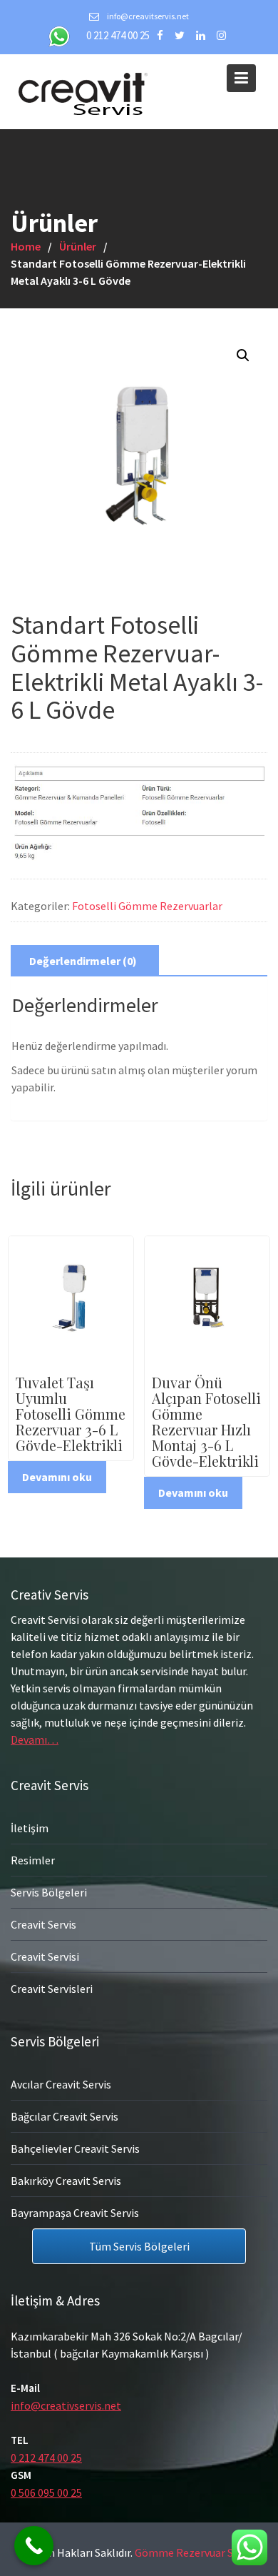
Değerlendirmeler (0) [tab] (83, 961)
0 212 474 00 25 (118, 35)
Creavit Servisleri (52, 1989)
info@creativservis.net (66, 2405)
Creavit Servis (43, 1924)
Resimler (33, 1860)
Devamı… (35, 1739)
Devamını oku (57, 1477)
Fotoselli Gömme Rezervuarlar (147, 906)
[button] (243, 355)
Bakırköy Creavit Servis (66, 2180)
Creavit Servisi (45, 1956)
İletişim (30, 1828)
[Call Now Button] (34, 2546)
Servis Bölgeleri (49, 1892)
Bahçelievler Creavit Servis (75, 2148)
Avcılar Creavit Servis (61, 2083)
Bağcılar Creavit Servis (65, 2116)
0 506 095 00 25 (46, 2492)
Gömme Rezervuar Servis (195, 2552)
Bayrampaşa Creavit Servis (75, 2212)
